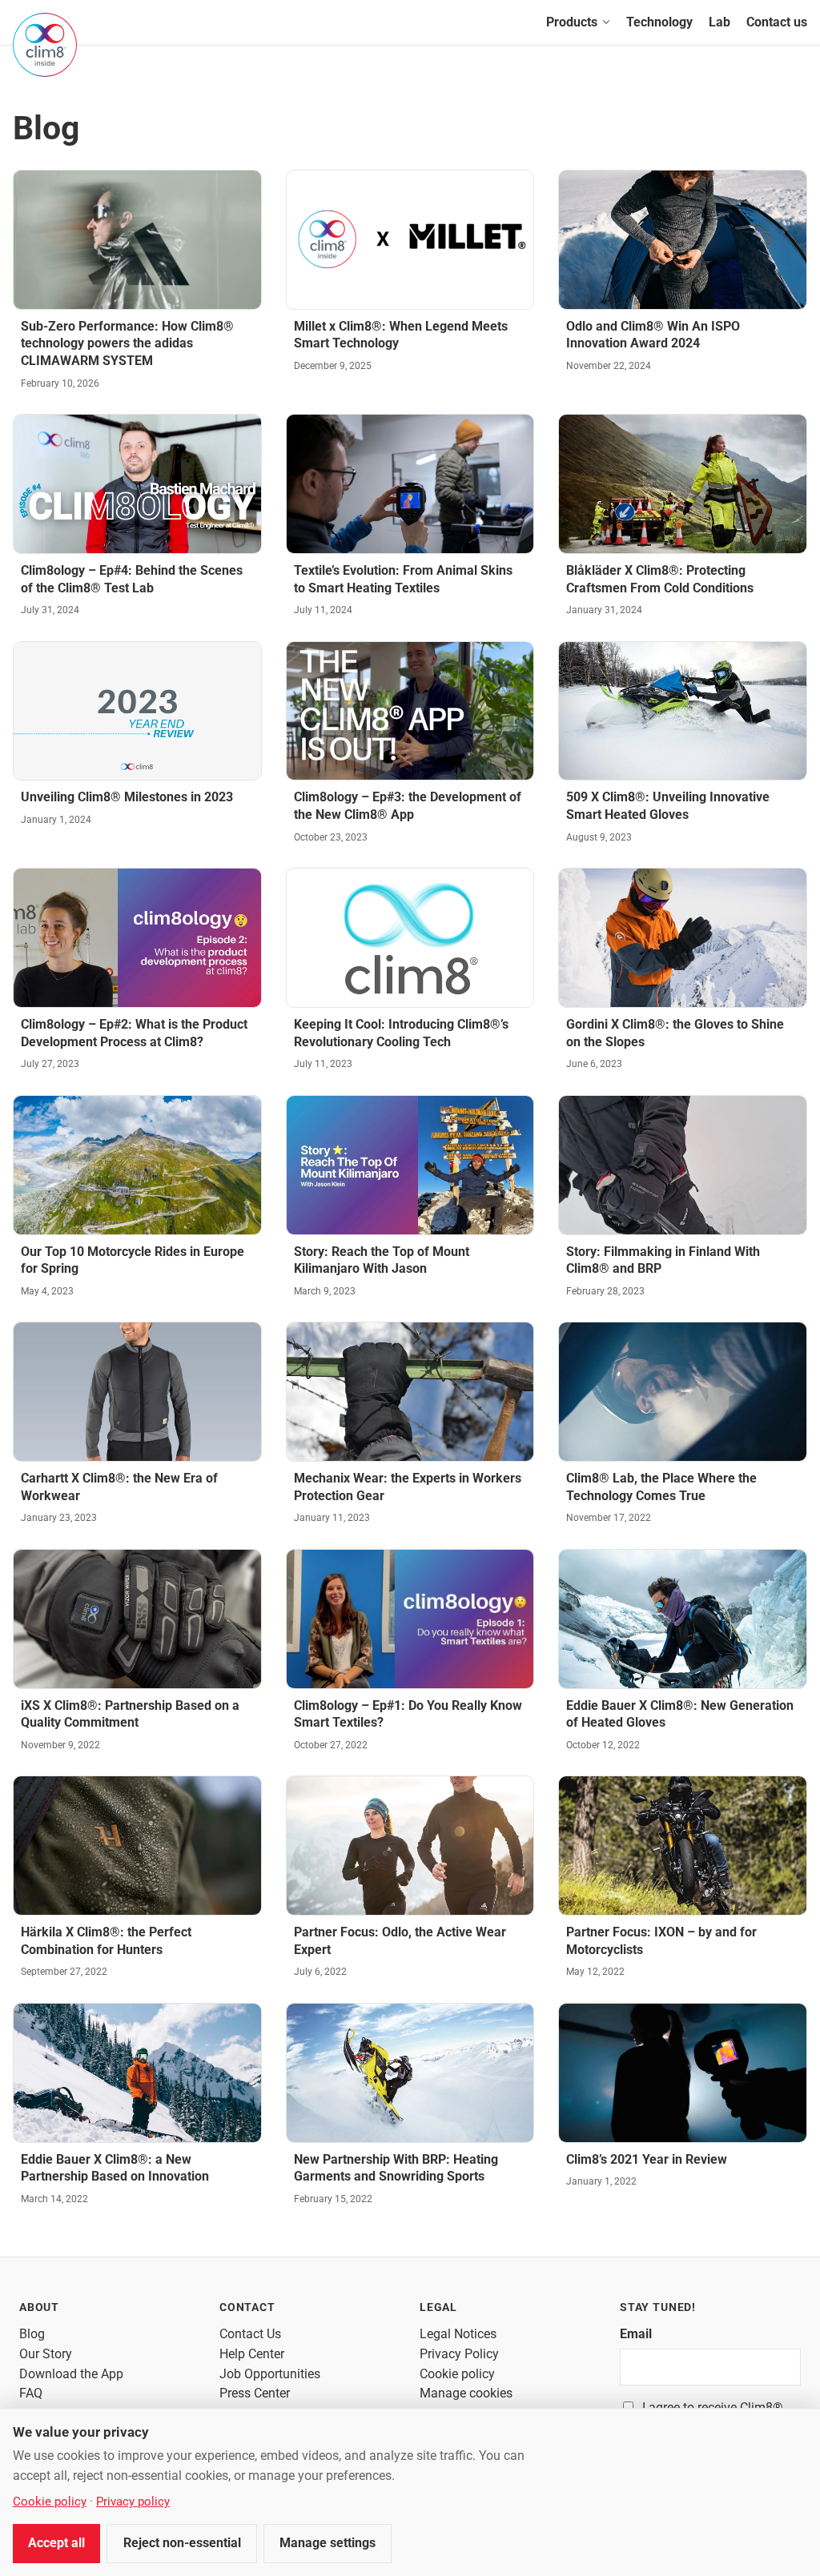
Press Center (255, 2393)
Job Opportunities (270, 2374)
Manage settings (328, 2543)
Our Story (46, 2354)
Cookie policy (457, 2374)
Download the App (71, 2374)
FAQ (31, 2393)
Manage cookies (466, 2393)
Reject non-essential (182, 2543)
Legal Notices (458, 2334)
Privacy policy (133, 2502)
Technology (659, 22)
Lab (720, 22)
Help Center (252, 2354)
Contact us (777, 22)
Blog (32, 2334)
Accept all (56, 2543)
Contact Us (250, 2334)
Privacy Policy (459, 2354)
